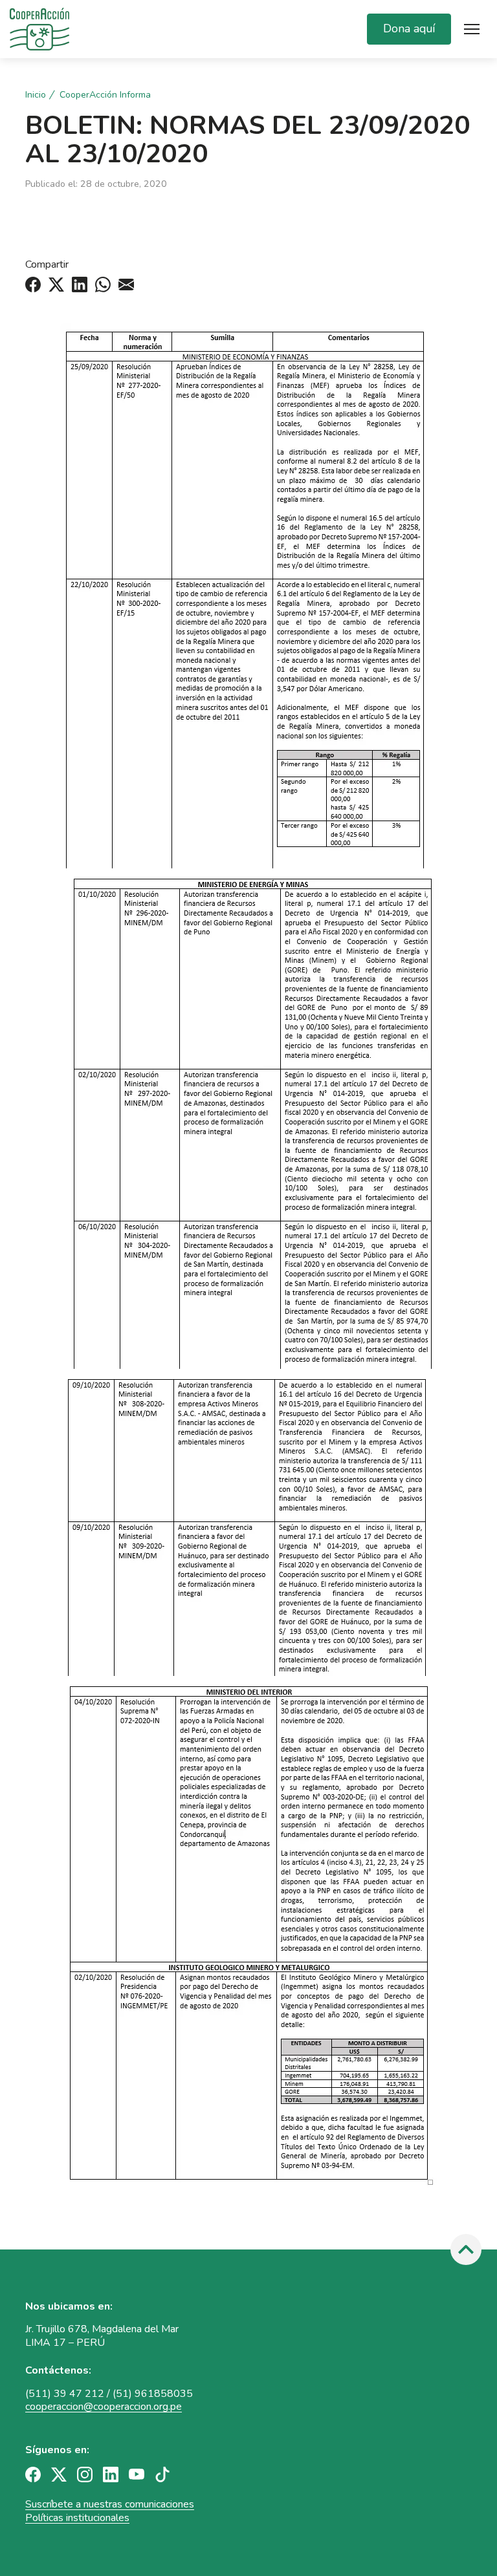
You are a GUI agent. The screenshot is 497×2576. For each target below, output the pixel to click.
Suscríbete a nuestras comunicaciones (110, 2504)
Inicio (36, 95)
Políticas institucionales (77, 2518)
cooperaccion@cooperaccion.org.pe (104, 2407)
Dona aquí (409, 28)
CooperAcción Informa (105, 95)
